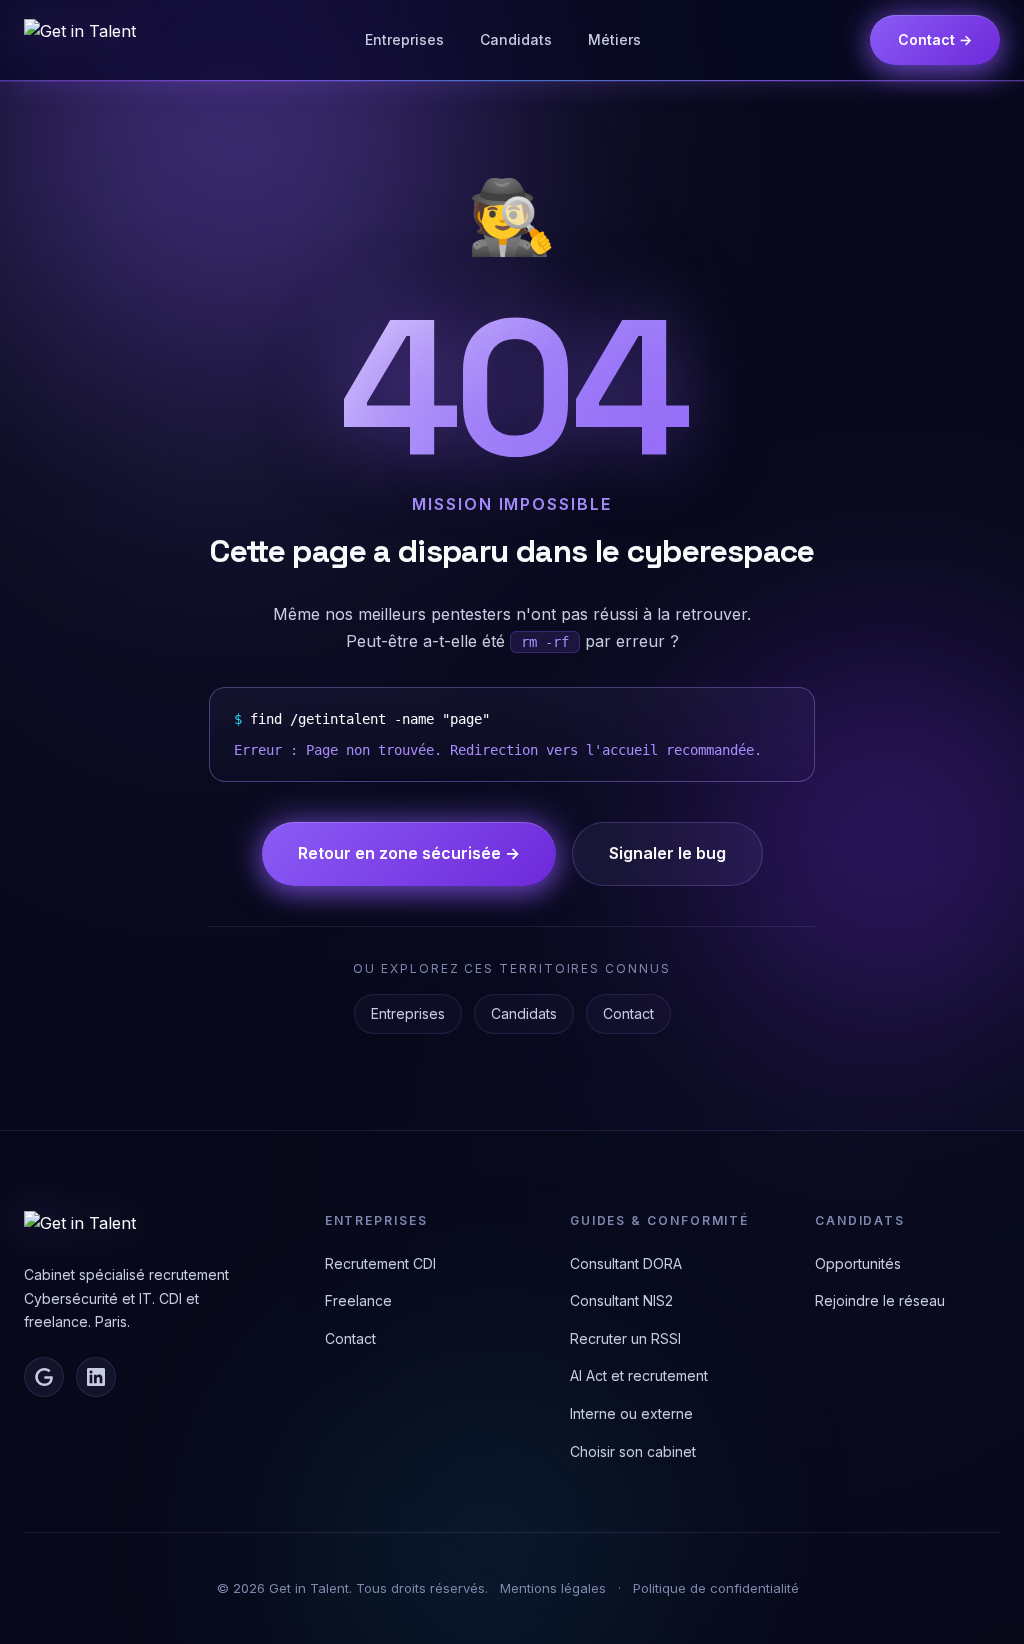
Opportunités (858, 1263)
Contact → (935, 39)
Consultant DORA (626, 1263)
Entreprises (404, 39)
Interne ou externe (631, 1413)
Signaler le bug (667, 853)
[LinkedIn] (96, 1377)
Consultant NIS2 (621, 1300)
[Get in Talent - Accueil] (80, 40)
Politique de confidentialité (716, 1588)
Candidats (516, 39)
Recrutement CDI (380, 1263)
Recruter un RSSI (625, 1338)
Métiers (614, 39)
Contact (628, 1013)
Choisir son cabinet (633, 1451)
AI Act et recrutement (639, 1375)
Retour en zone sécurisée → (409, 853)
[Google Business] (44, 1377)
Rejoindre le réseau (880, 1300)
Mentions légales (553, 1588)
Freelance (358, 1300)
